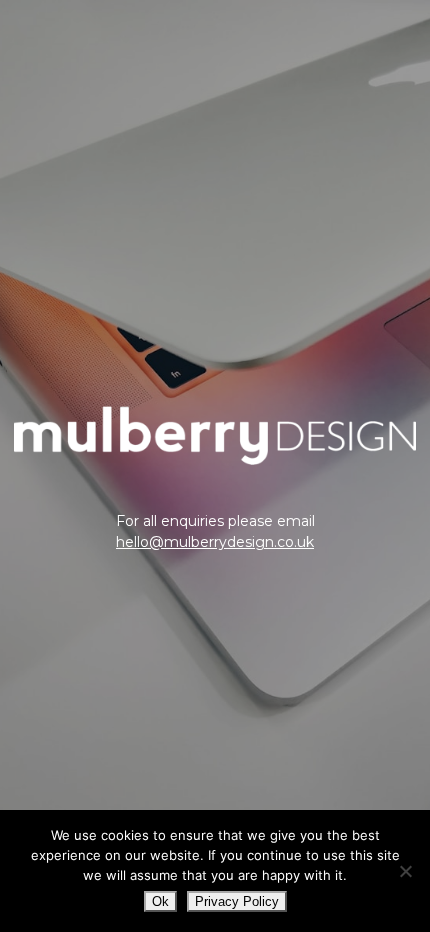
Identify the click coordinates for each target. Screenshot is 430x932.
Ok (160, 901)
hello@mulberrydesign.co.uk (215, 542)
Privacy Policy (237, 901)
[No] (405, 871)
